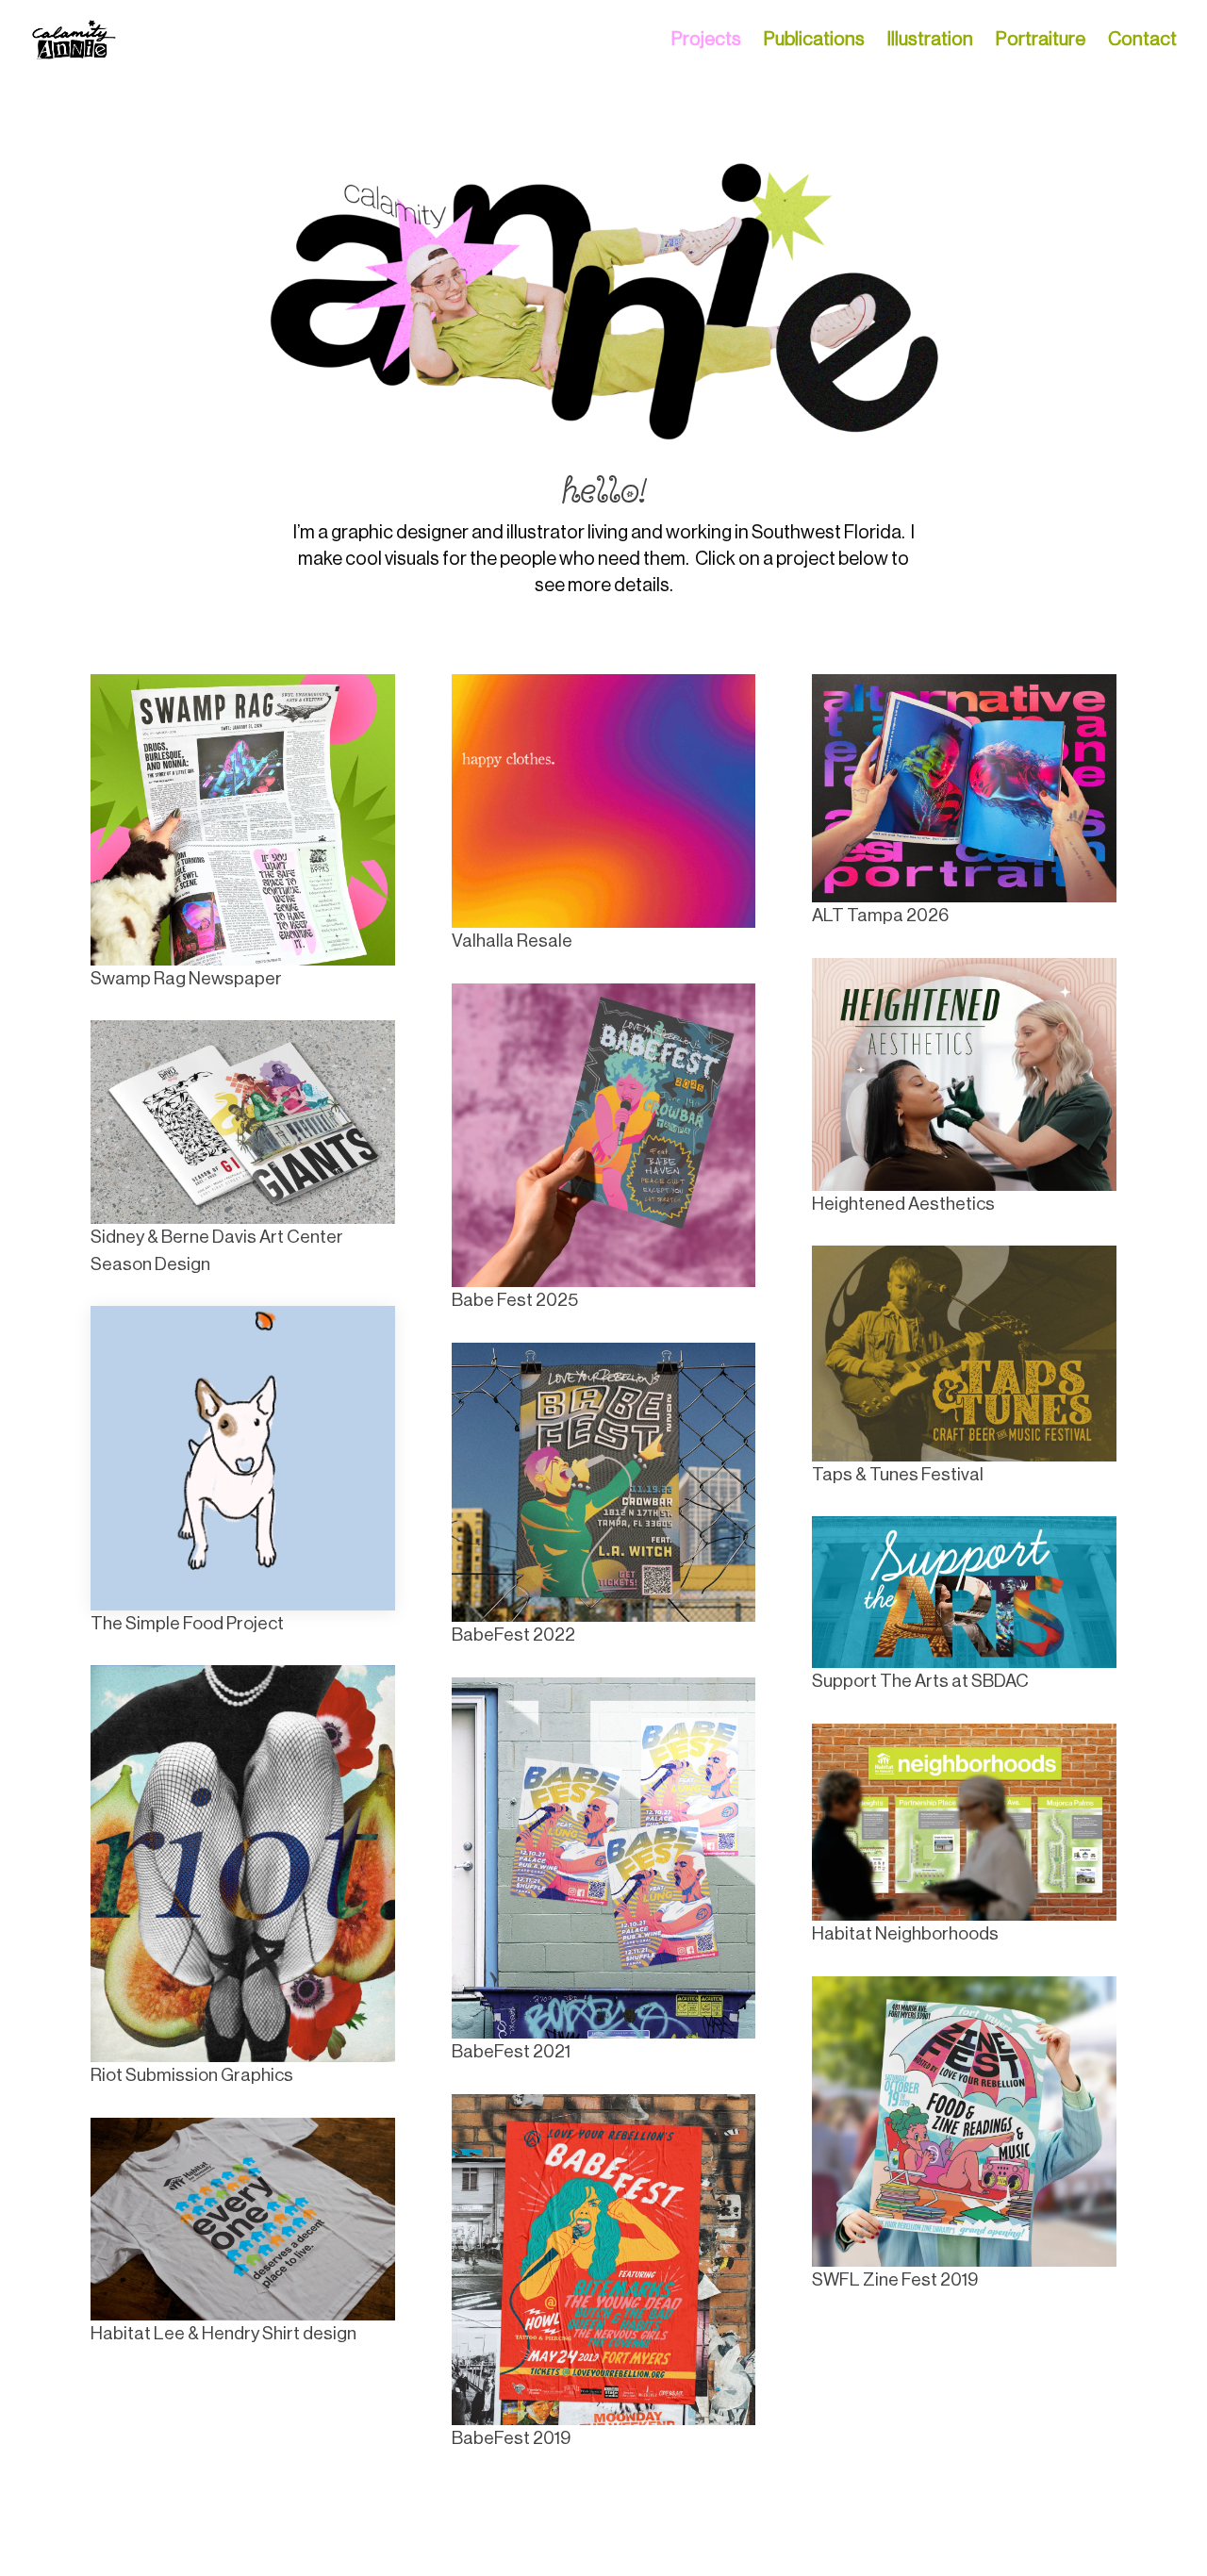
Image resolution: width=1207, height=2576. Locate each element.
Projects (706, 41)
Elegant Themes (213, 2549)
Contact (1142, 41)
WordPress (332, 2549)
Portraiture (1041, 41)
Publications (814, 41)
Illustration (930, 41)
